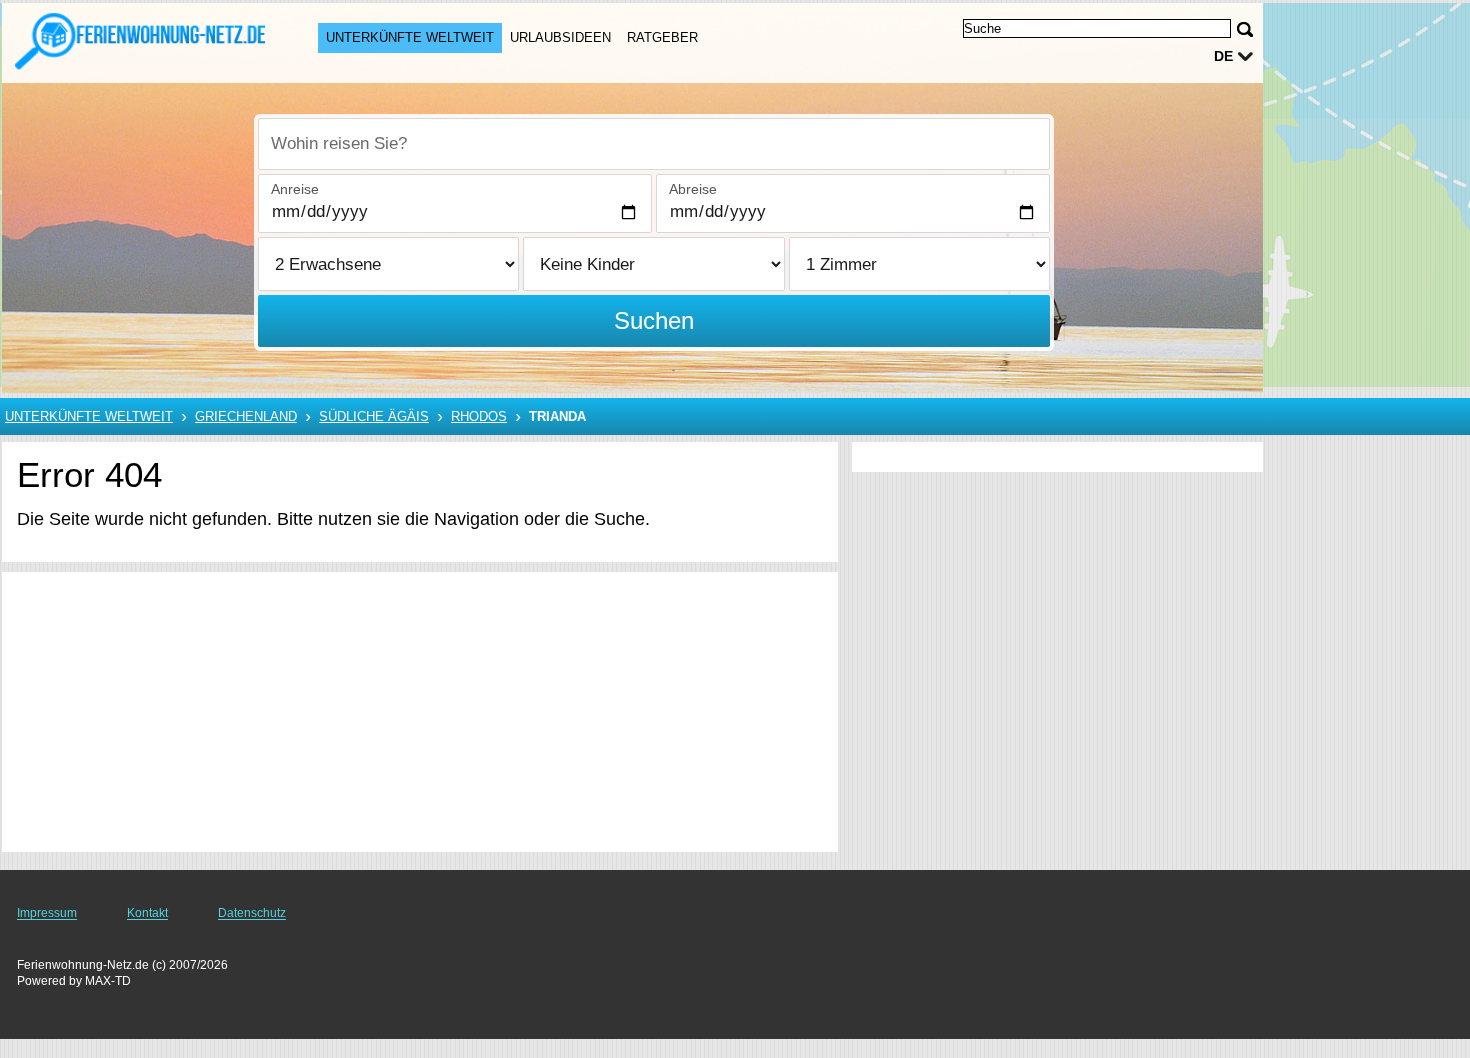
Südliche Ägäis (374, 416)
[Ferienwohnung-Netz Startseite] (140, 41)
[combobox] (654, 144)
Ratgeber (662, 37)
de (1223, 56)
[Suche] (1245, 29)
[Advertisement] (420, 712)
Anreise (295, 189)
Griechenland (246, 416)
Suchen (654, 320)
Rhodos (479, 416)
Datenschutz (252, 913)
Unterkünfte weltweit (410, 37)
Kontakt (147, 913)
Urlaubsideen (560, 37)
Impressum (47, 913)
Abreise (693, 189)
